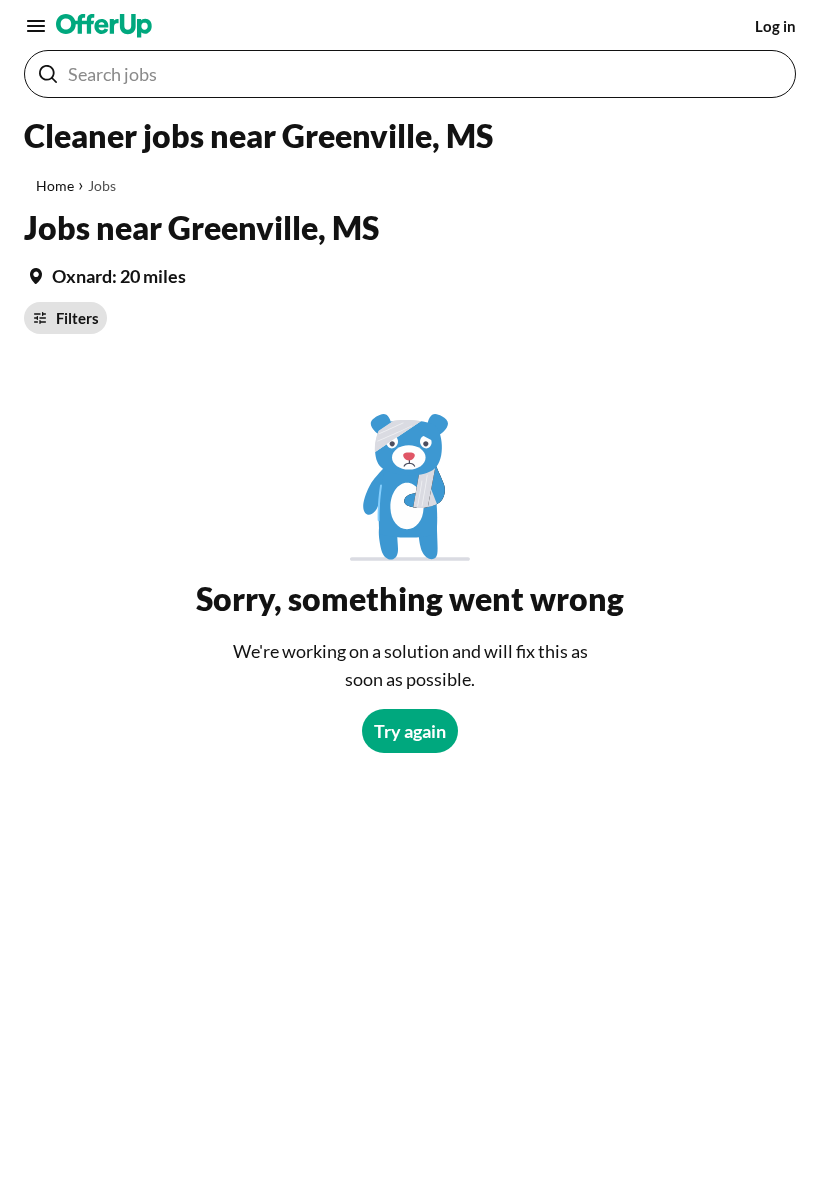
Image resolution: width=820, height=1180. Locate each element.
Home (55, 185)
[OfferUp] (104, 26)
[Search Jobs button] (48, 74)
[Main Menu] (36, 26)
